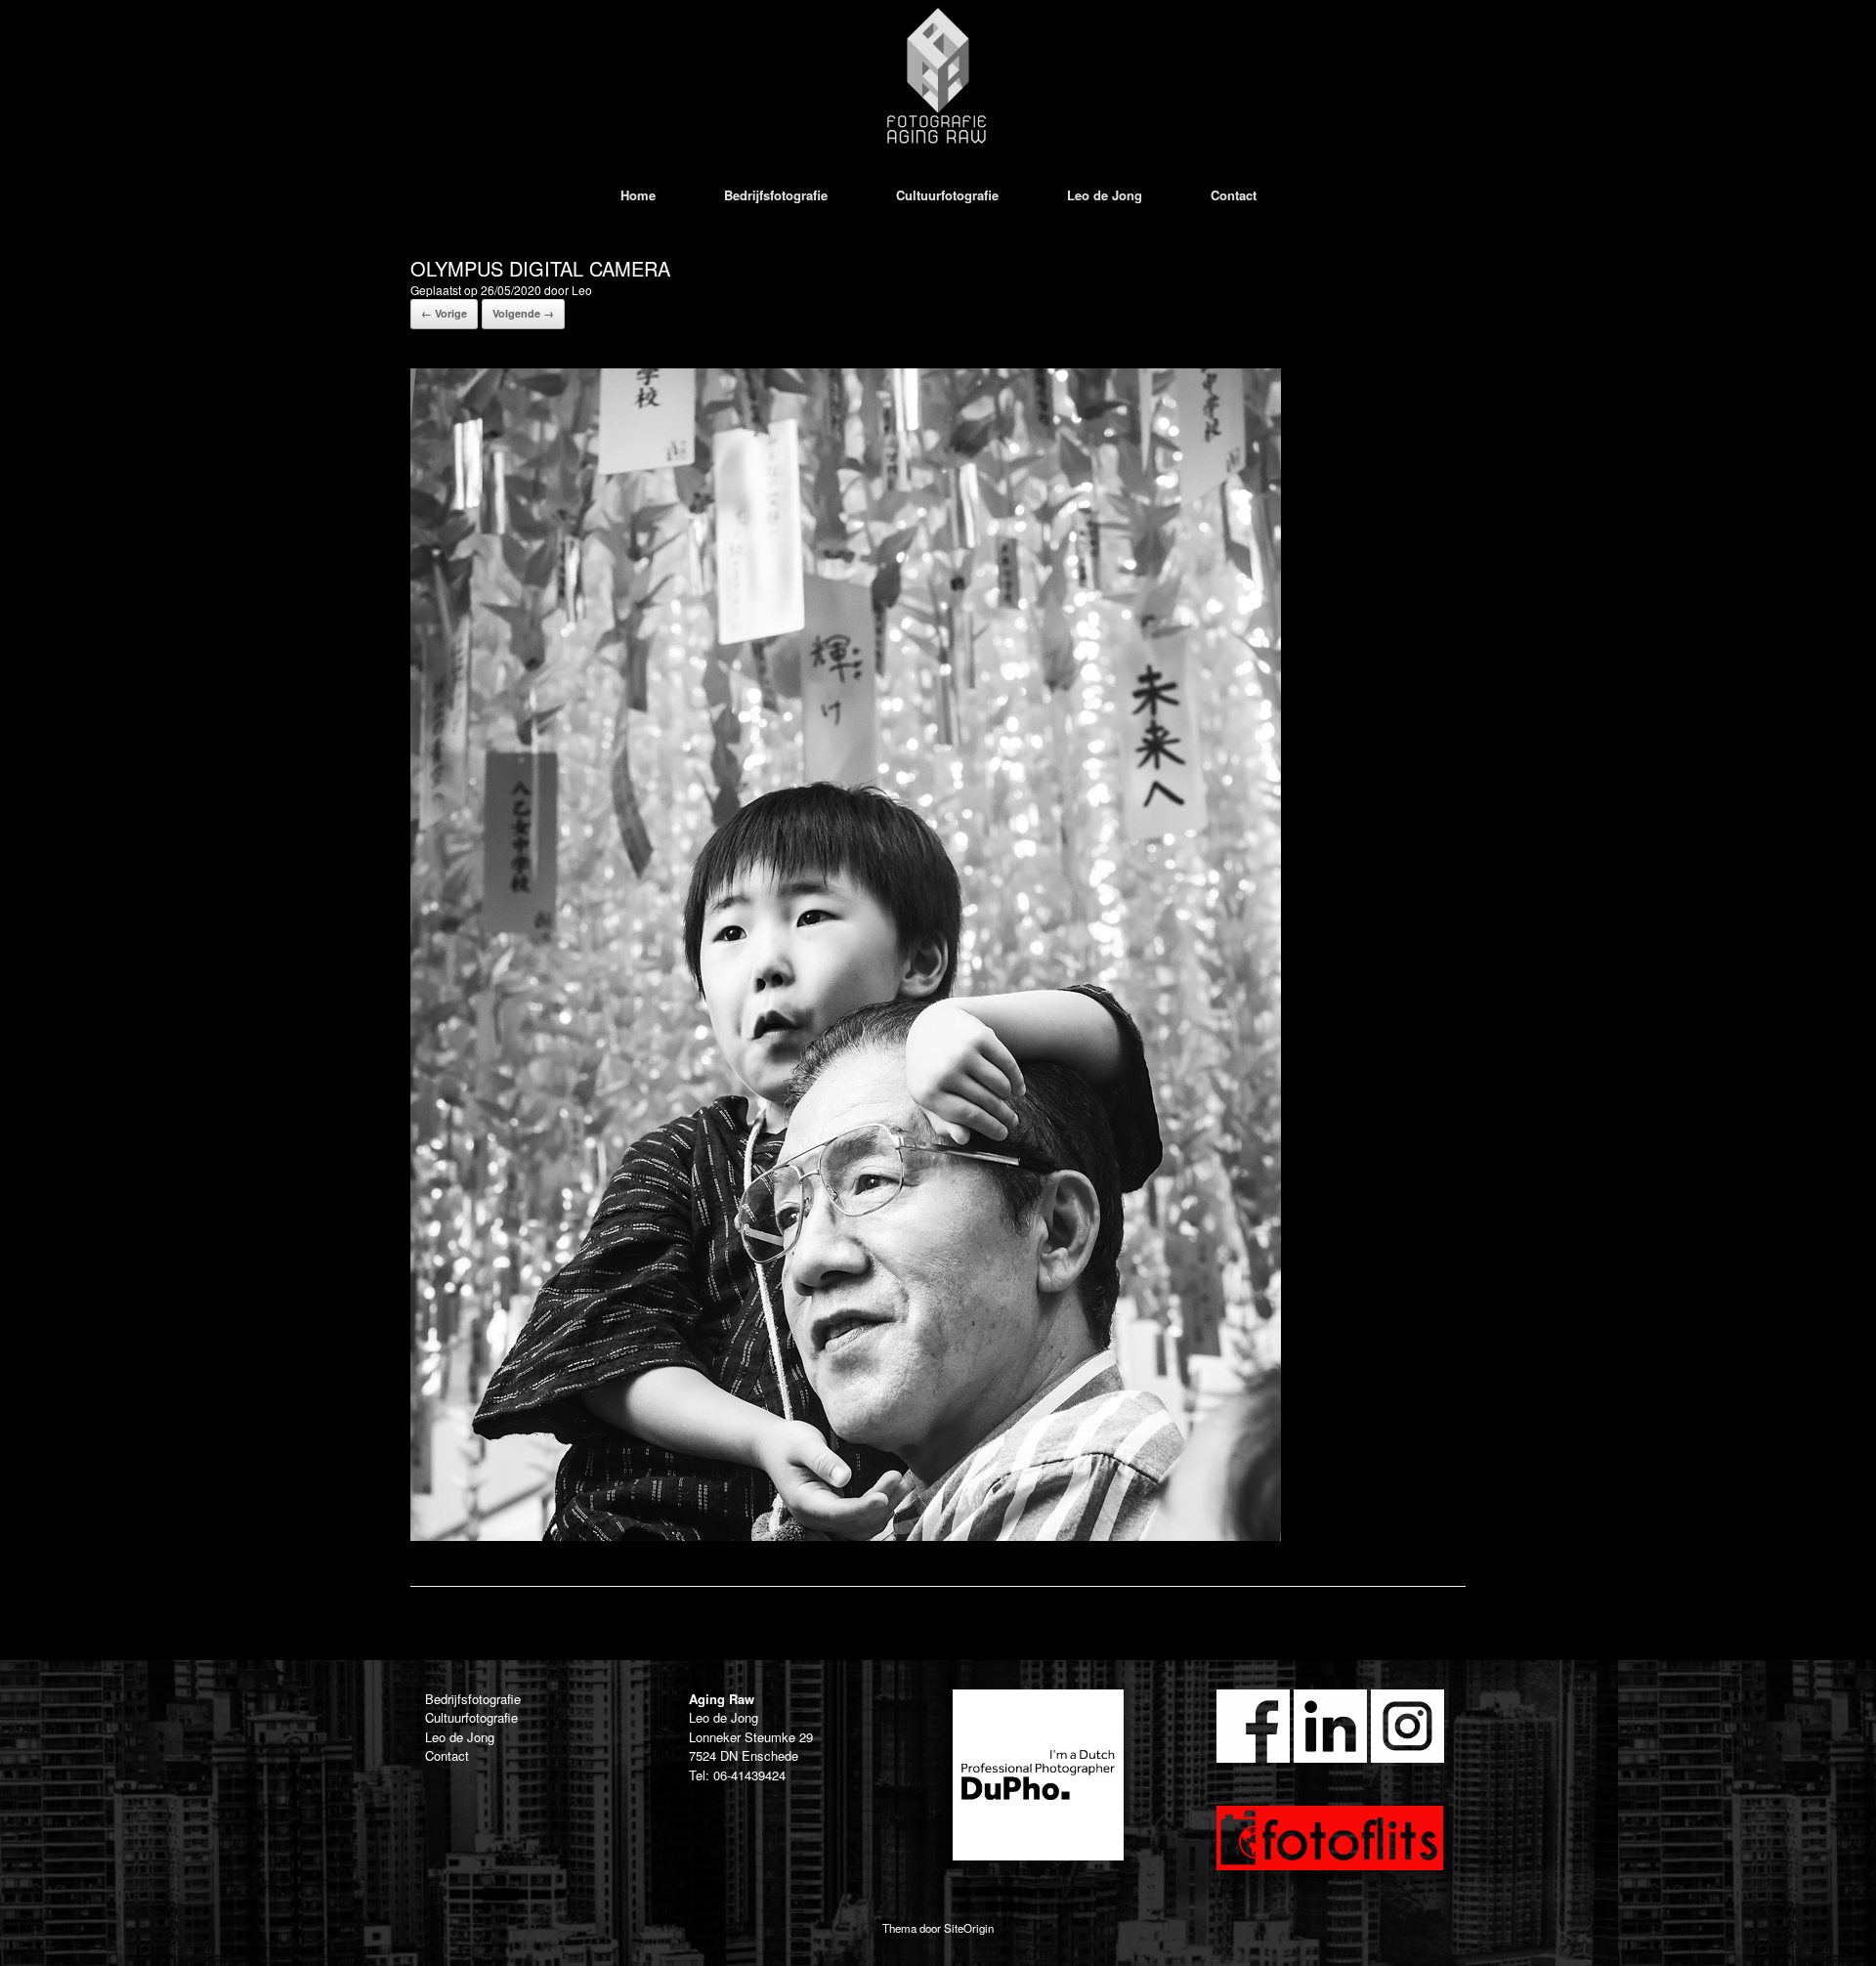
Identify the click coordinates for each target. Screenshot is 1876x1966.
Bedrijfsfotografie (776, 195)
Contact (1234, 195)
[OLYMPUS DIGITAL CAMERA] (846, 1536)
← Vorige (444, 313)
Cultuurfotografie (947, 195)
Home (638, 195)
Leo (582, 290)
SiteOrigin (969, 1928)
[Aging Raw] (938, 76)
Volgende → (523, 313)
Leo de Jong (1105, 195)
